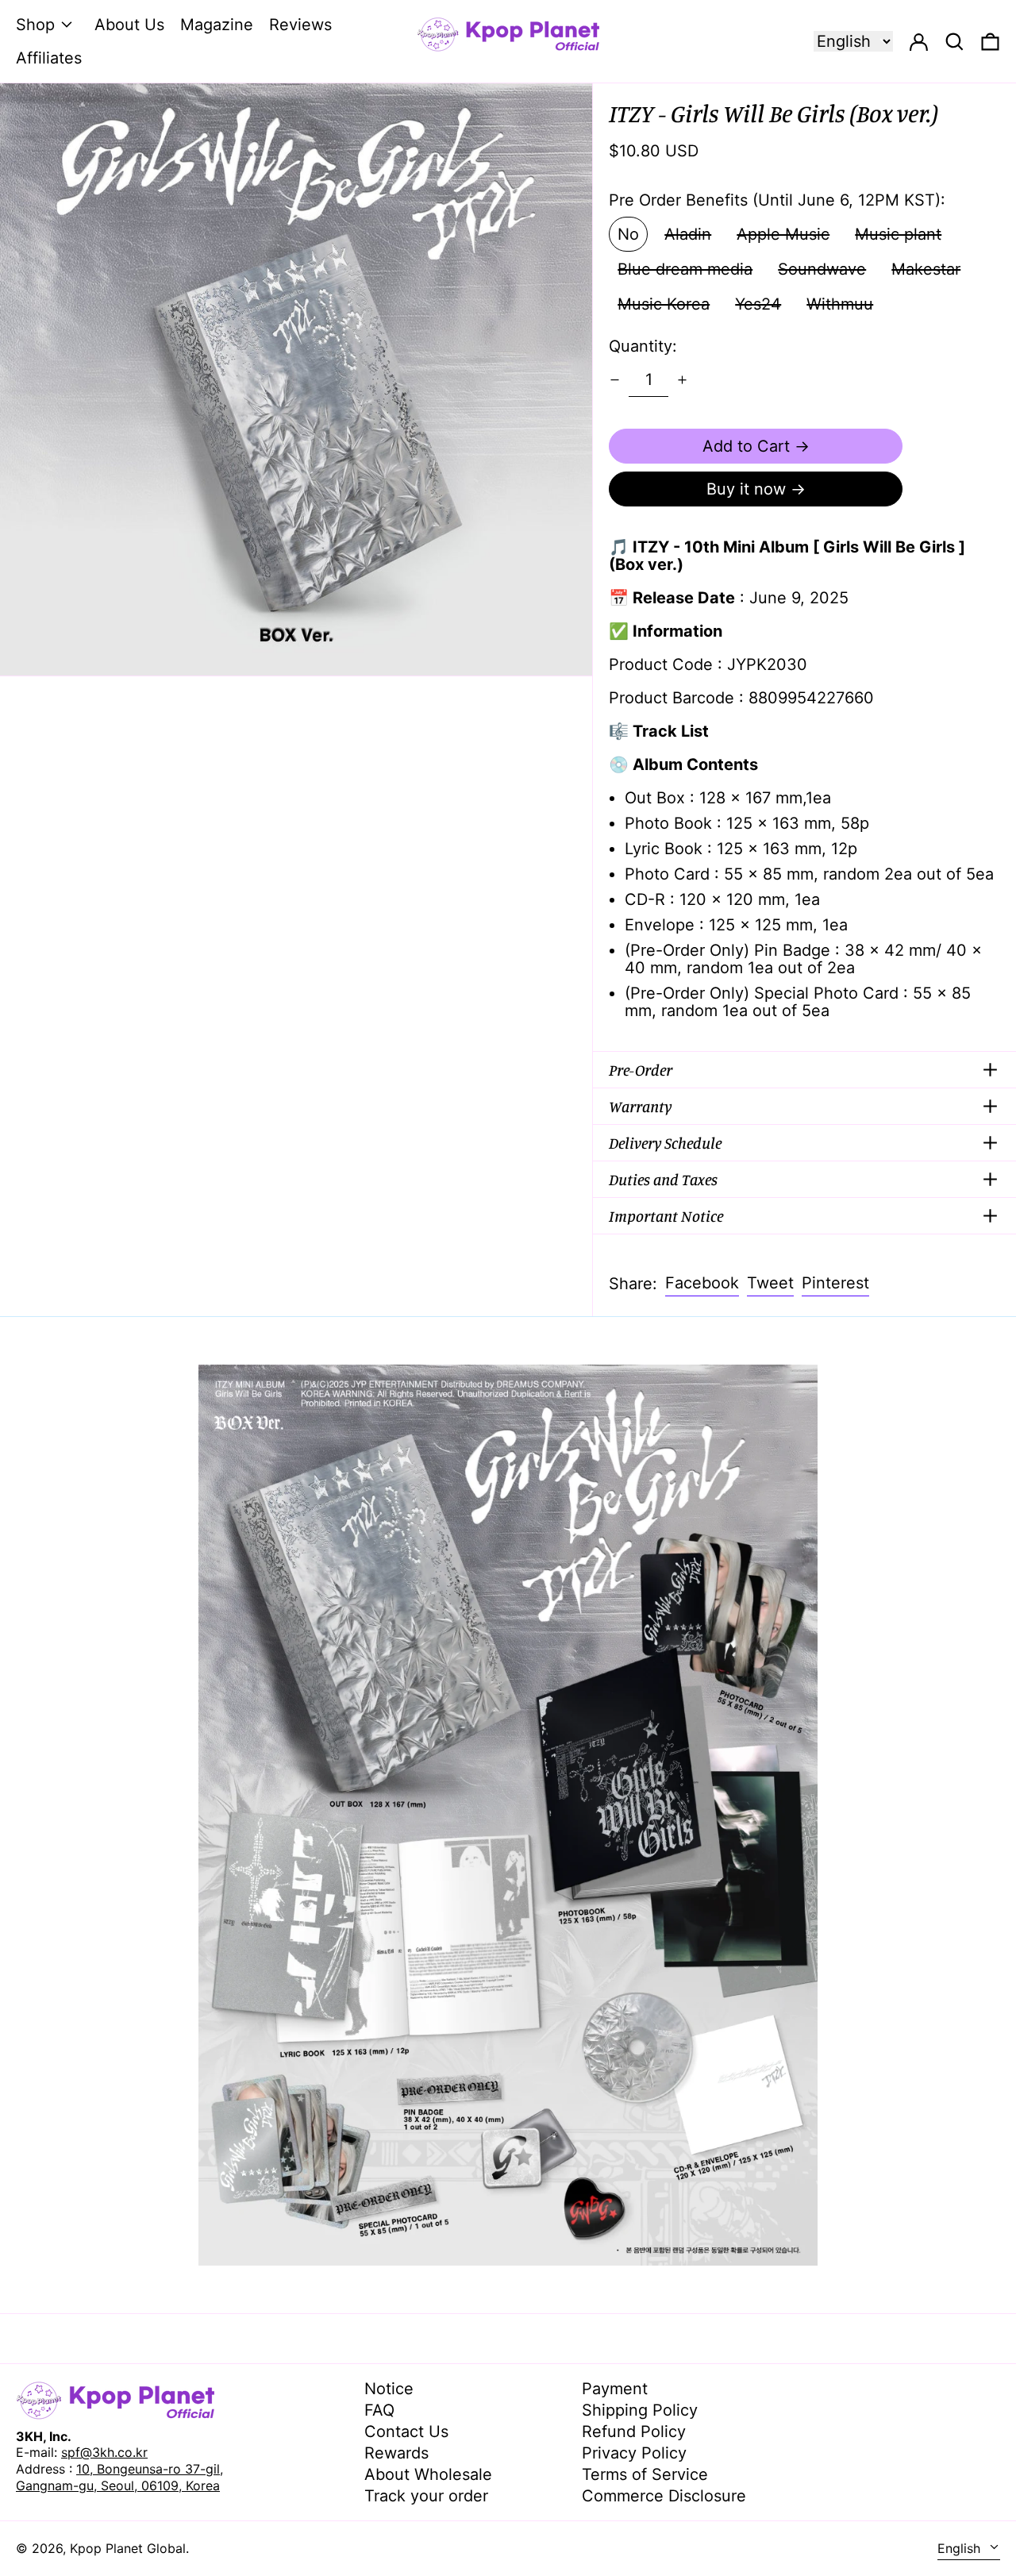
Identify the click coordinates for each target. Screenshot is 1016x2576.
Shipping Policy (640, 2410)
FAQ (379, 2410)
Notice (389, 2389)
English (961, 2548)
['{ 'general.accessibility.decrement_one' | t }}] (615, 380)
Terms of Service (645, 2474)
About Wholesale (428, 2474)
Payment (615, 2389)
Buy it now (746, 489)
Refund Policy (634, 2432)
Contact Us (406, 2432)
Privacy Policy (634, 2453)
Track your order (426, 2496)
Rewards (396, 2453)
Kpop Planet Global (128, 2548)
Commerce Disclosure (664, 2496)
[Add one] (682, 380)
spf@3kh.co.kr (104, 2452)
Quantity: (643, 346)
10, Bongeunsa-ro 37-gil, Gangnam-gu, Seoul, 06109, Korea (119, 2477)
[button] (990, 41)
